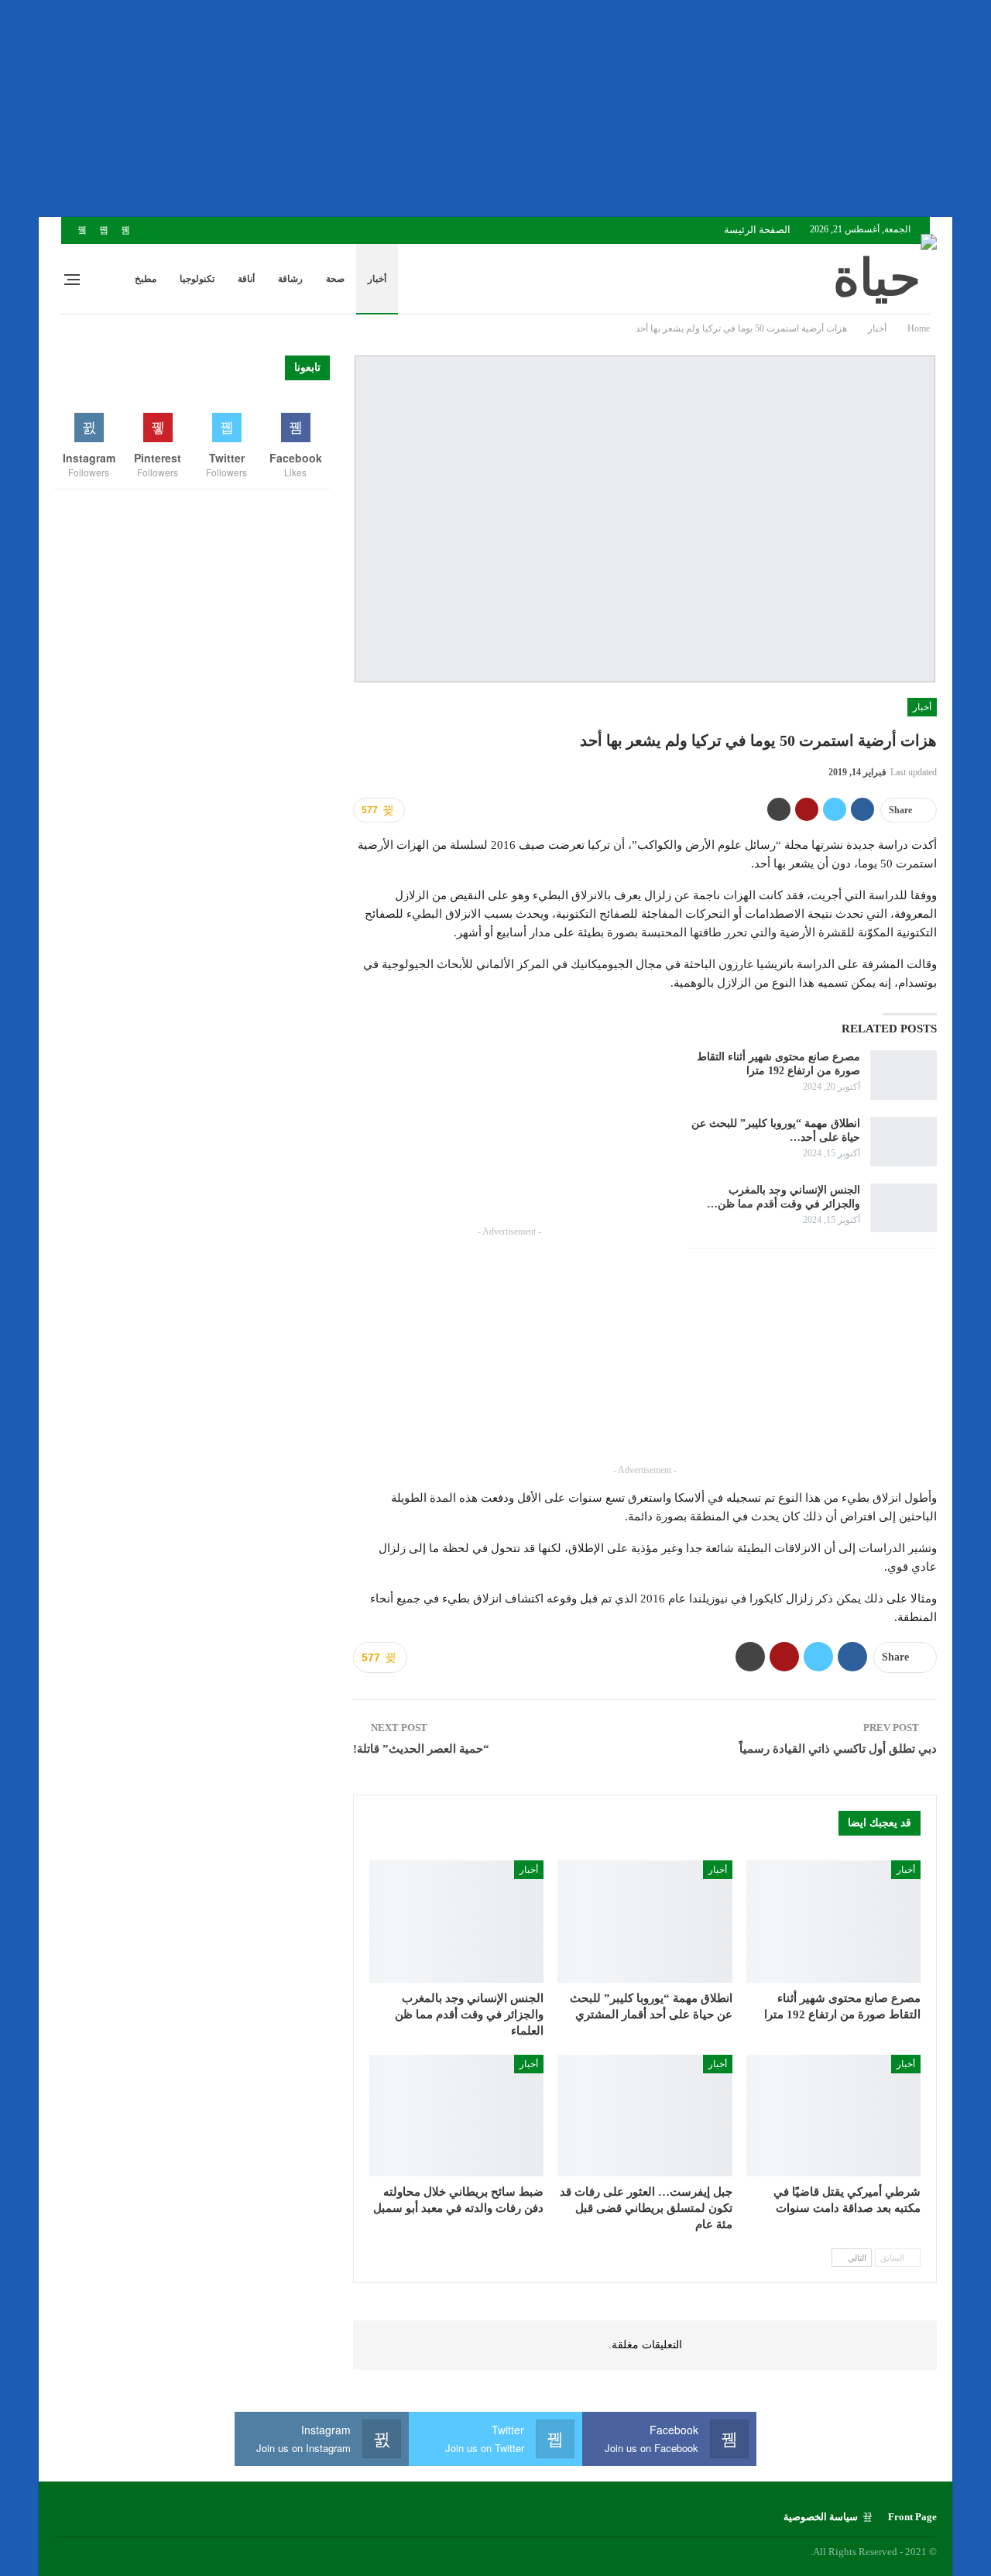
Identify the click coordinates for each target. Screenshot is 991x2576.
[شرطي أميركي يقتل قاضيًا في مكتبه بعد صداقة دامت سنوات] (833, 2116)
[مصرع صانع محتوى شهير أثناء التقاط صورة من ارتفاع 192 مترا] (904, 1075)
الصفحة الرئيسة (757, 230)
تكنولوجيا (197, 279)
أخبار (377, 279)
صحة (335, 279)
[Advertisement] (526, 108)
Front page (912, 2517)
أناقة (246, 279)
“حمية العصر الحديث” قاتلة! (421, 1749)
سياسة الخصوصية (821, 2517)
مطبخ (146, 279)
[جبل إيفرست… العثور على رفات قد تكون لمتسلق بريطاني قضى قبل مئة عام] (645, 2116)
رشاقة (290, 279)
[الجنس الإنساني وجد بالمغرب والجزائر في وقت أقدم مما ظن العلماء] (904, 1208)
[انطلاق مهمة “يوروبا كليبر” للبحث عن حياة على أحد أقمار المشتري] (904, 1142)
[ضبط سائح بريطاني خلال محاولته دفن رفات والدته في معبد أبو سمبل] (456, 2116)
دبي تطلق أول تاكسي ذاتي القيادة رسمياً (838, 1749)
